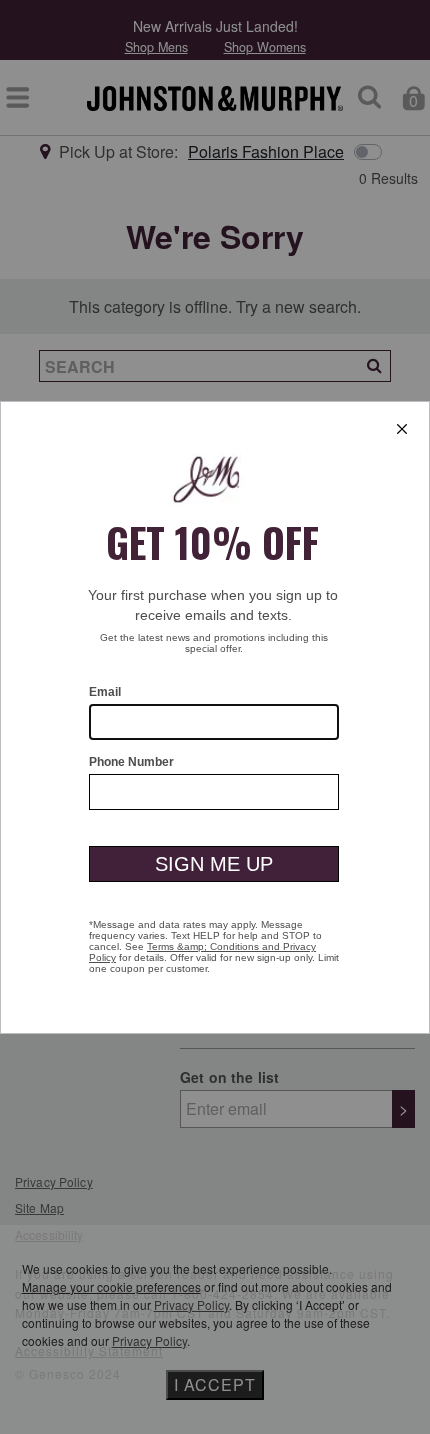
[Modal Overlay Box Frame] (215, 717)
